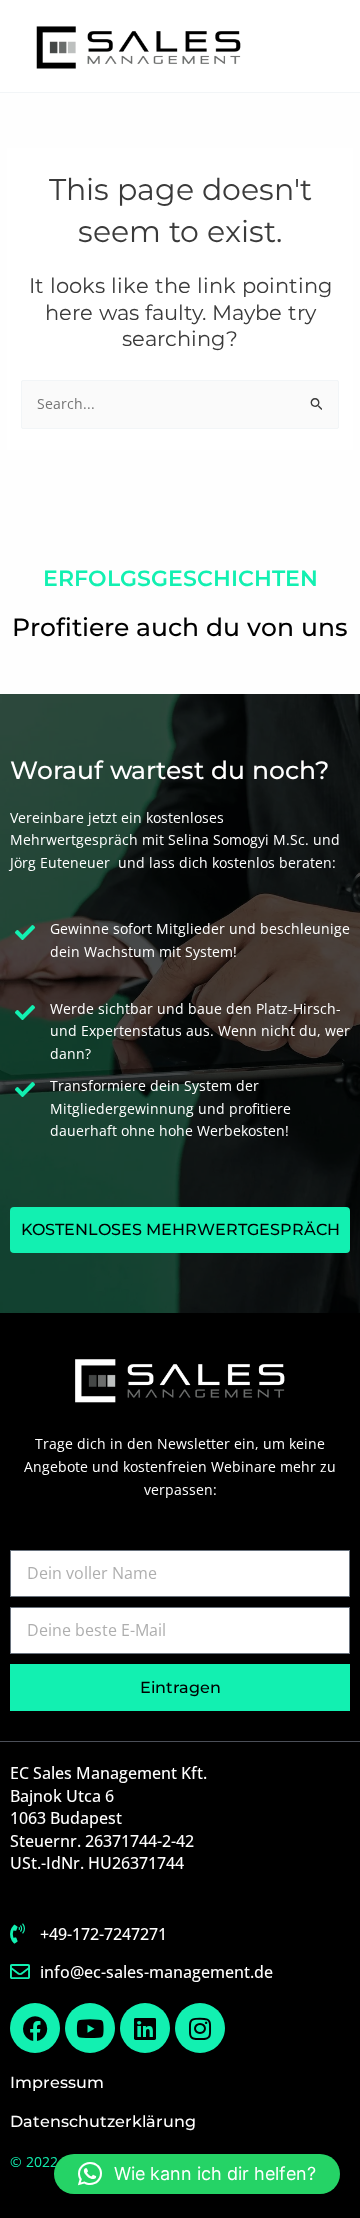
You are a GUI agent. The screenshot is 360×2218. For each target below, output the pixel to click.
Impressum (57, 2082)
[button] (197, 2174)
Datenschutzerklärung (103, 2121)
